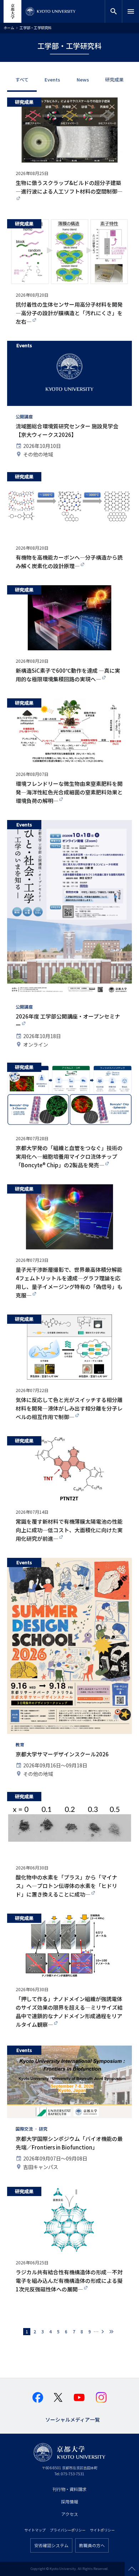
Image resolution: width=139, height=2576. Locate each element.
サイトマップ (35, 2530)
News (83, 80)
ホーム (9, 28)
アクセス (70, 2514)
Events (52, 80)
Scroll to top (132, 2569)
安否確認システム (51, 2545)
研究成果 (114, 80)
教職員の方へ (92, 2545)
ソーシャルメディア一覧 (73, 2419)
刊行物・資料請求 (69, 2489)
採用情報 (69, 2501)
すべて (22, 80)
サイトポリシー (102, 2530)
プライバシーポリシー (68, 2530)
